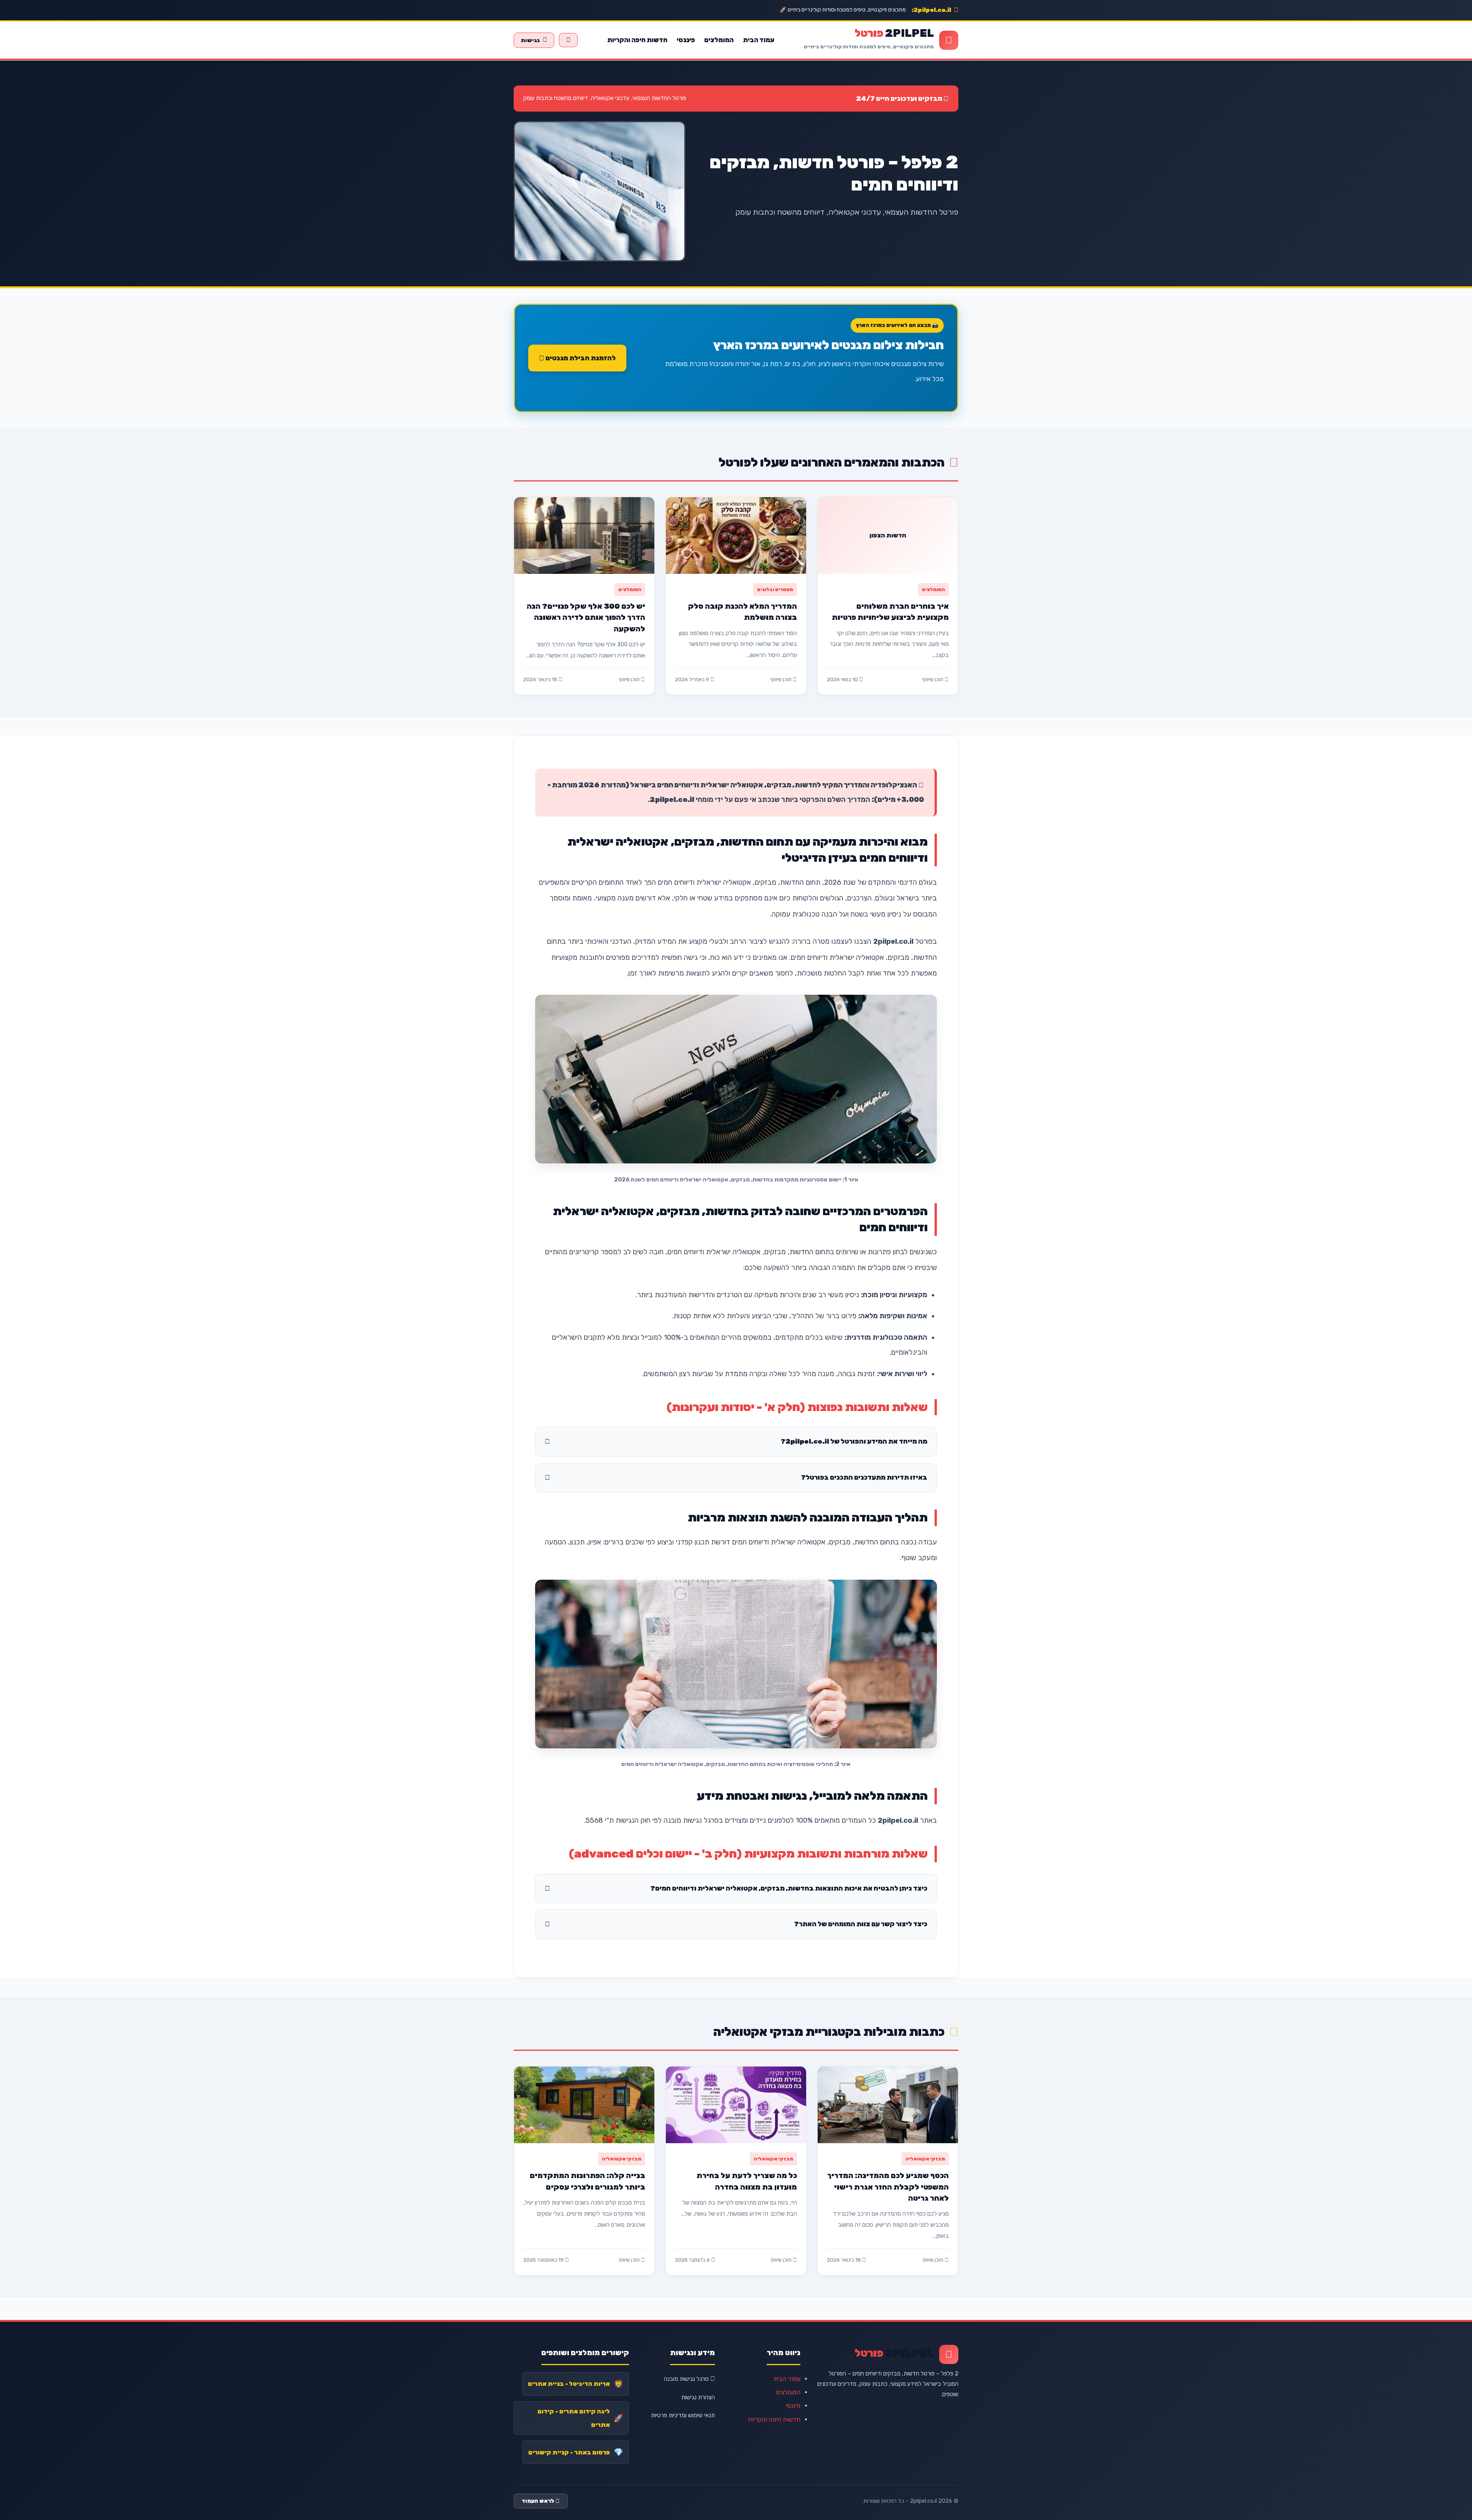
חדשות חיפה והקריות (637, 40)
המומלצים (719, 40)
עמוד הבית (759, 40)
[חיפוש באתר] (568, 40)
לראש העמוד (539, 2501)
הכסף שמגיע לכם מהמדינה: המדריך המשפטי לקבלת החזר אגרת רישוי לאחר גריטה (888, 2187)
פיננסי (686, 40)
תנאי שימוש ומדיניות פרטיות (683, 2415)
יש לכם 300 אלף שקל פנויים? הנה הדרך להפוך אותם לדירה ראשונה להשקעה (586, 618)
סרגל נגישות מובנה (687, 2379)
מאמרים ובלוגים (775, 589)
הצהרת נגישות (698, 2397)
